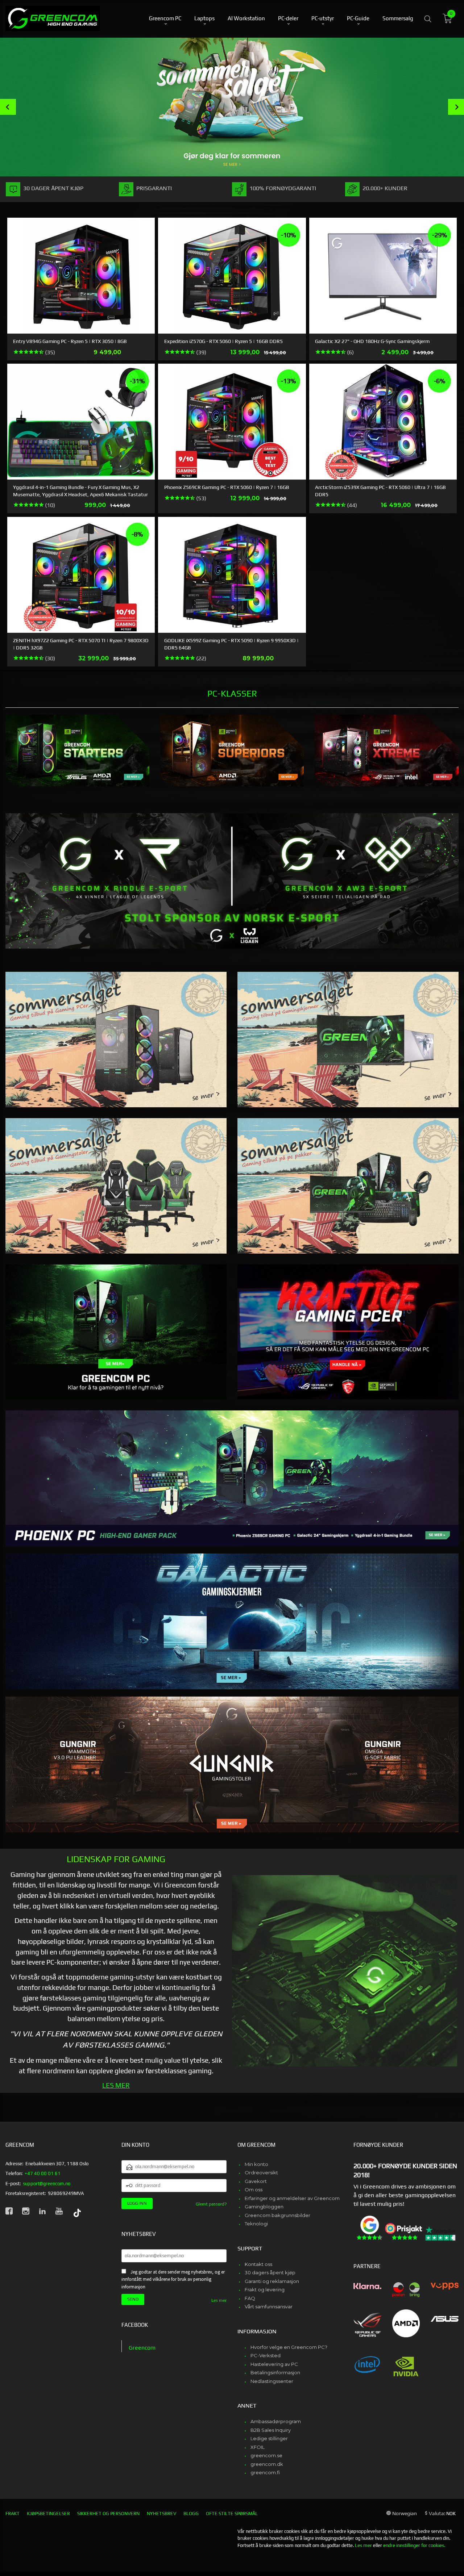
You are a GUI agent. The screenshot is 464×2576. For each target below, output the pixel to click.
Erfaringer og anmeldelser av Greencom (292, 2198)
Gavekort (256, 2181)
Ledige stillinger (269, 2438)
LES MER (116, 2085)
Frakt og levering (265, 2289)
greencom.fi (265, 2472)
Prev (8, 107)
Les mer (219, 2300)
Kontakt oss (258, 2264)
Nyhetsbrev (161, 2514)
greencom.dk (267, 2464)
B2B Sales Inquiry (271, 2430)
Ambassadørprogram (276, 2421)
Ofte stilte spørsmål (232, 2514)
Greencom (142, 2348)
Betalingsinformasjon (275, 2372)
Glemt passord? (211, 2204)
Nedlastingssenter (272, 2381)
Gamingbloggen (264, 2207)
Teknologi (256, 2224)
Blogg (191, 2514)
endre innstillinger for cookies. (414, 2545)
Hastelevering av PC (274, 2364)
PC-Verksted (266, 2355)
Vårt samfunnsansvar (269, 2307)
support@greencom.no (47, 2184)
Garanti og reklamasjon (272, 2281)
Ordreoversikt (261, 2173)
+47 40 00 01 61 (43, 2173)
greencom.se (266, 2455)
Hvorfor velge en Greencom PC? (289, 2347)
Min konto (256, 2164)
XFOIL (258, 2447)
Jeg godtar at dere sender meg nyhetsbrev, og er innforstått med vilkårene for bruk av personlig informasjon (173, 2279)
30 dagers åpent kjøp (270, 2272)
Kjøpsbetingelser (48, 2514)
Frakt (13, 2514)
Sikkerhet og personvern (108, 2514)
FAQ (250, 2298)
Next (456, 107)
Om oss (254, 2190)
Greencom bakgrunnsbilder (277, 2215)
